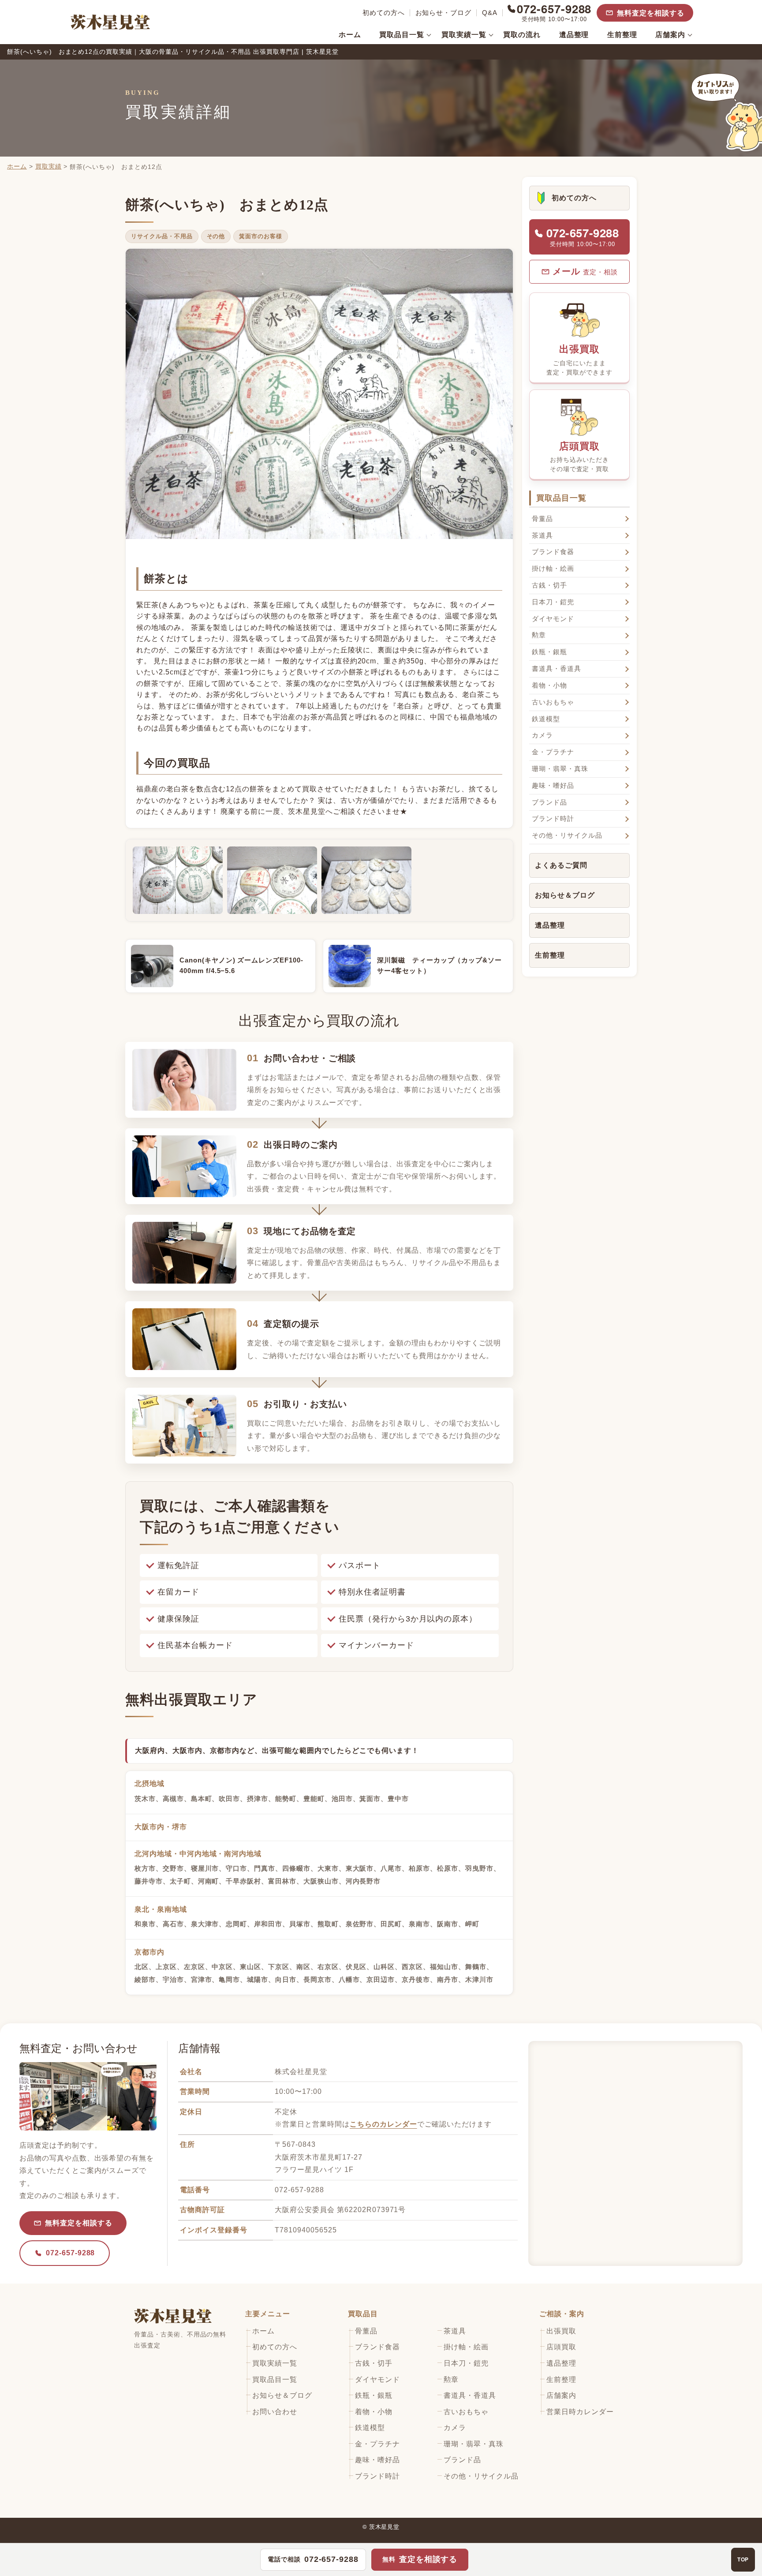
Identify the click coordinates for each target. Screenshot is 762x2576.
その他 (216, 236)
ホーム (350, 35)
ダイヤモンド (553, 619)
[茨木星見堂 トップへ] (110, 22)
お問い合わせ (275, 2412)
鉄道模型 (546, 719)
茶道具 (542, 535)
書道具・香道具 (557, 669)
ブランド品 (549, 802)
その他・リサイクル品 (567, 835)
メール (585, 271)
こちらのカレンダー (383, 2124)
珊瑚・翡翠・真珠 (560, 769)
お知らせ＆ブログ (565, 895)
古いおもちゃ (553, 702)
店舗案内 (670, 35)
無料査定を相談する (651, 13)
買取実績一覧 (464, 35)
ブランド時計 (553, 819)
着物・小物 (549, 685)
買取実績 (49, 166)
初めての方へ (384, 13)
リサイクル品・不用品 (162, 236)
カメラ (542, 735)
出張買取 (579, 360)
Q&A (490, 13)
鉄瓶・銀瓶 (549, 652)
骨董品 (542, 519)
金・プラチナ (553, 752)
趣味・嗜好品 (553, 786)
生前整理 (622, 35)
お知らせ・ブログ (444, 13)
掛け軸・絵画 (553, 569)
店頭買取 (580, 457)
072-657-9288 (70, 2253)
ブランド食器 (553, 552)
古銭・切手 (549, 585)
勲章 (539, 635)
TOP (743, 2559)
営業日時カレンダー (580, 2412)
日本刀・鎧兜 (553, 602)
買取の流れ (522, 35)
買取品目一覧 (402, 35)
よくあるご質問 (561, 865)
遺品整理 (574, 35)
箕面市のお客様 (261, 236)
